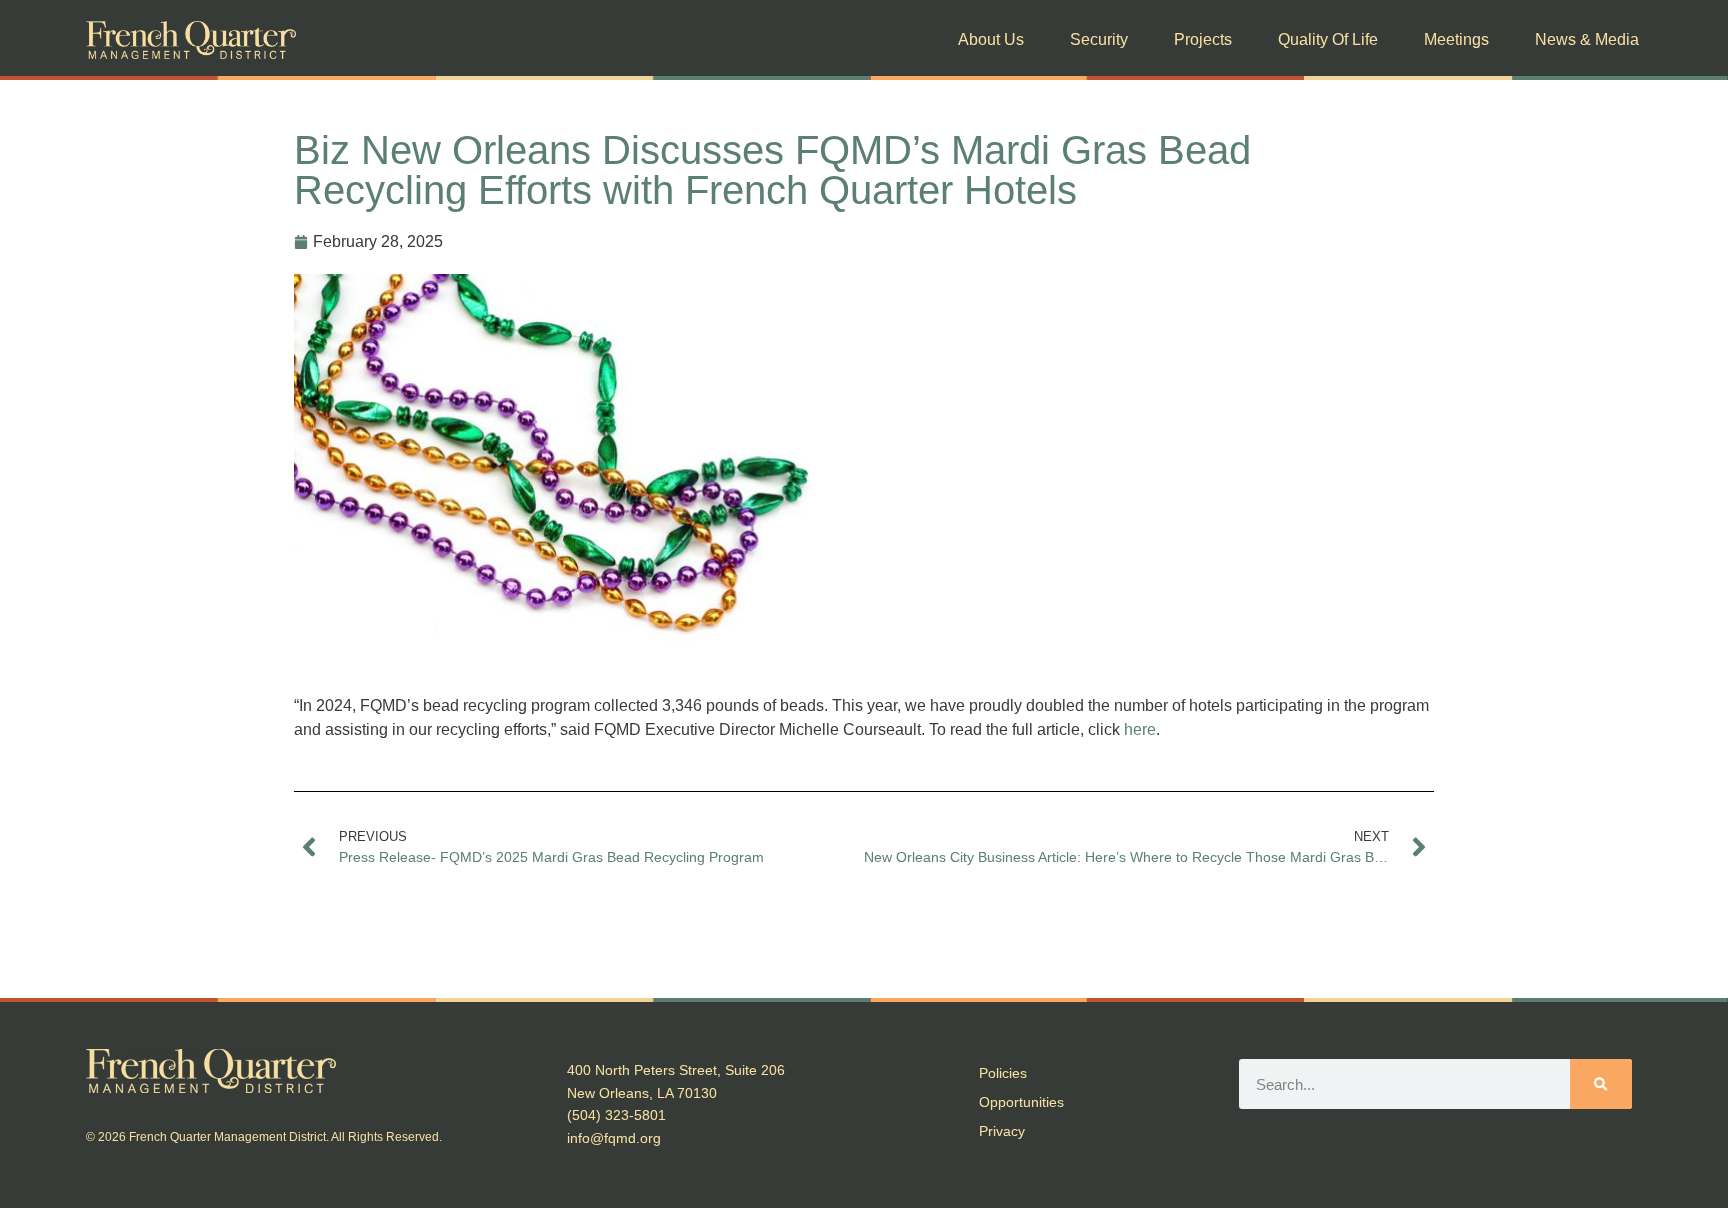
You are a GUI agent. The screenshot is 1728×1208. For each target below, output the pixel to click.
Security (1099, 39)
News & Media (1587, 39)
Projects (1203, 39)
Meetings (1456, 39)
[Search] (1600, 1084)
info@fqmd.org (614, 1138)
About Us (991, 39)
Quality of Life (1328, 39)
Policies (1003, 1073)
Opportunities (1021, 1102)
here (1140, 729)
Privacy (1002, 1131)
